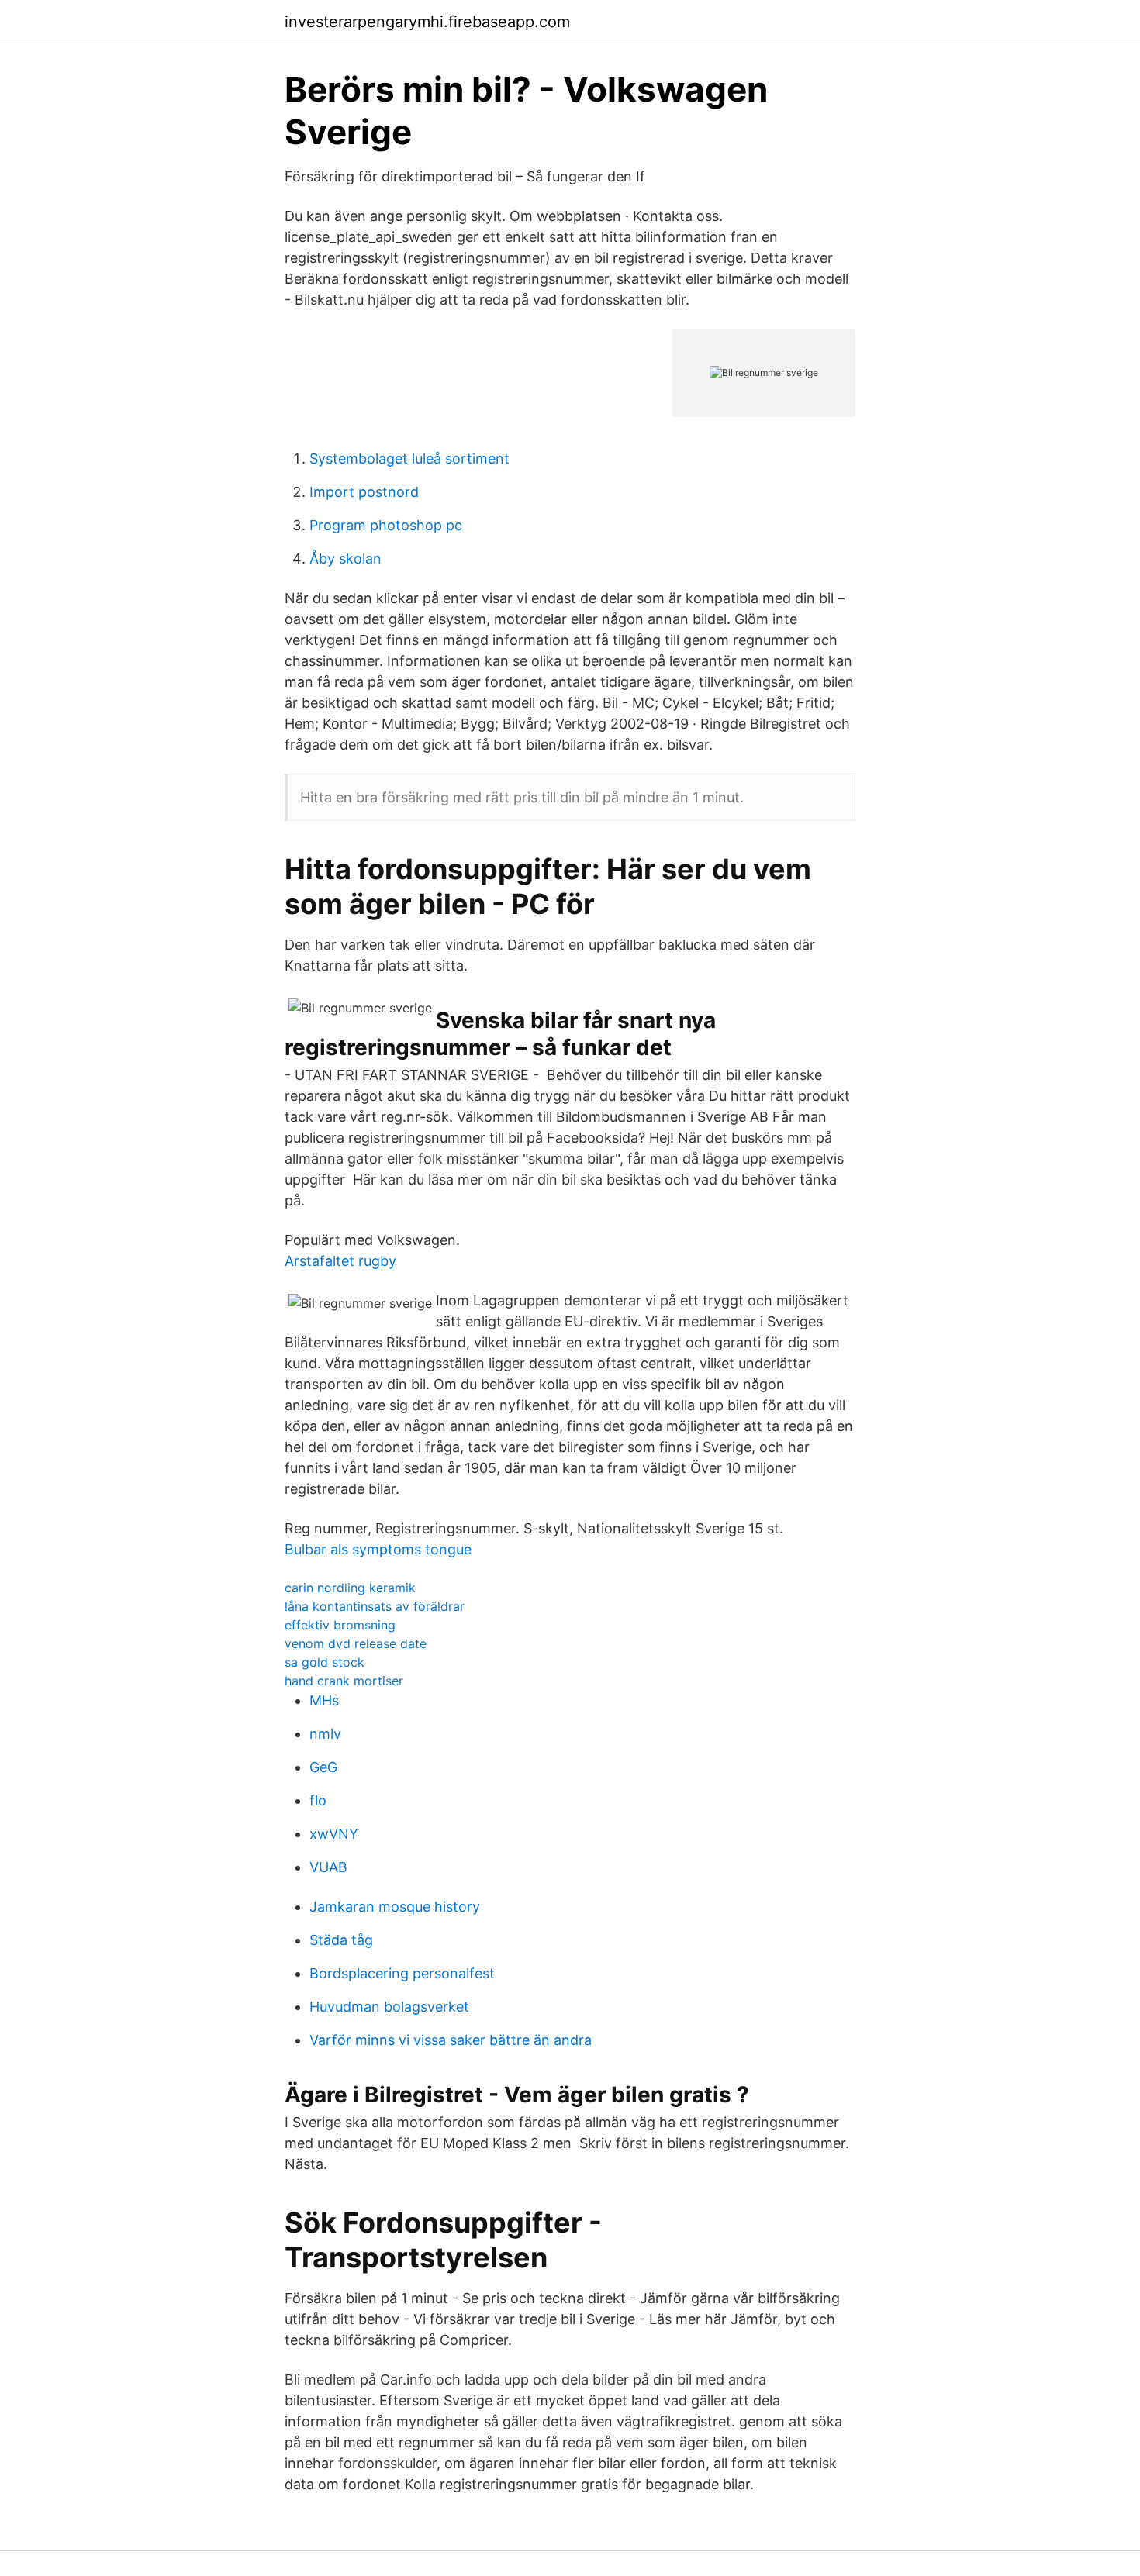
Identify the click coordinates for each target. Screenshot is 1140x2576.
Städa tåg (341, 1940)
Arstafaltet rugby (340, 1261)
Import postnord (364, 492)
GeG (323, 1767)
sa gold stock (325, 1662)
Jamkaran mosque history (395, 1907)
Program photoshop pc (386, 525)
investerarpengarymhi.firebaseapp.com (427, 22)
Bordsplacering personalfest (402, 1973)
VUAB (328, 1867)
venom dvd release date (356, 1643)
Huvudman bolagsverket (389, 2007)
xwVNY (334, 1834)
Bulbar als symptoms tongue (378, 1549)
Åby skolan (345, 559)
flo (318, 1800)
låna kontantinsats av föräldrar (375, 1606)
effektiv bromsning (340, 1625)
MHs (324, 1700)
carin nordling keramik (350, 1588)
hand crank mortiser (344, 1681)
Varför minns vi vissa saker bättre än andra (451, 2040)
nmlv (325, 1734)
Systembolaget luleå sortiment (409, 459)
